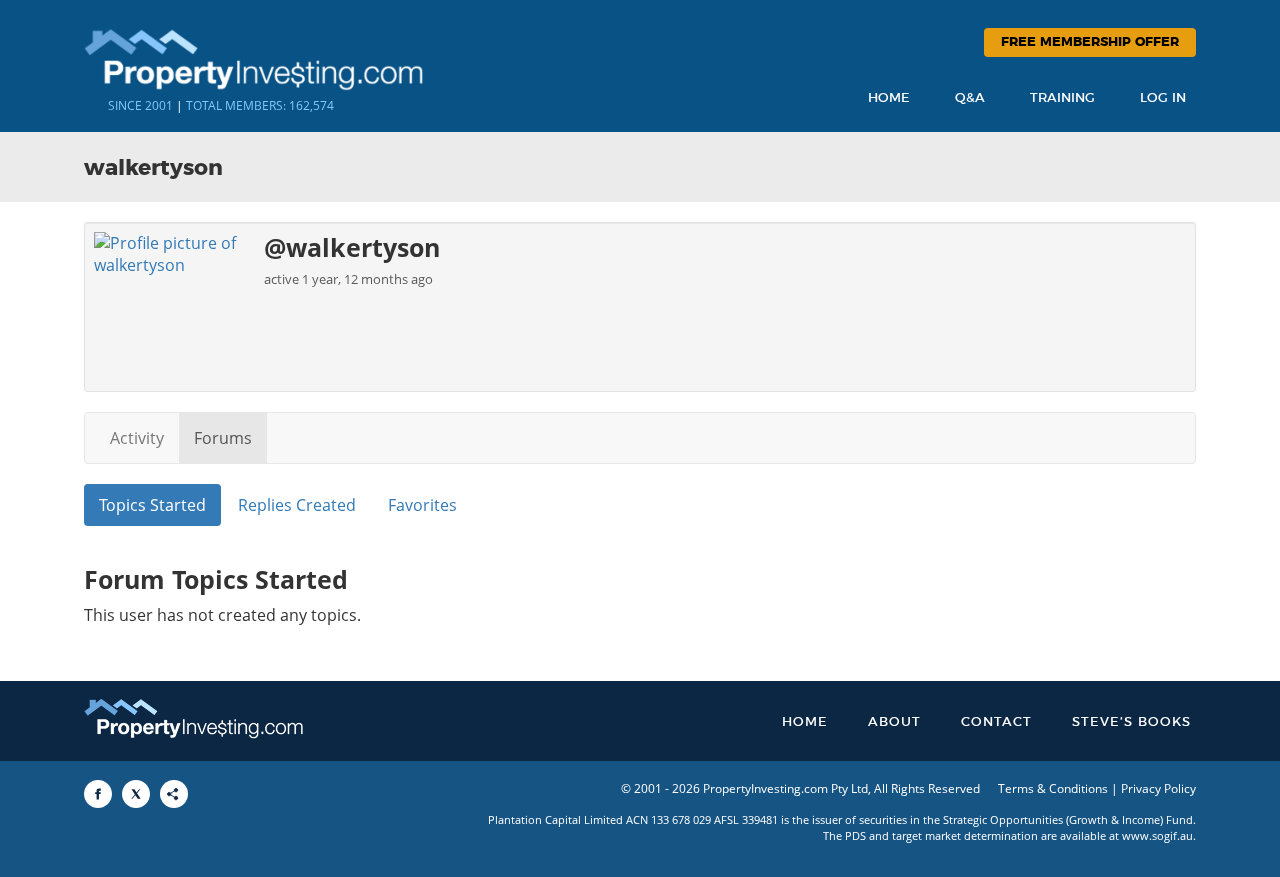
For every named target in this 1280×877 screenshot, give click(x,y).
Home (889, 98)
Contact (996, 722)
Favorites (422, 505)
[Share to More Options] (174, 794)
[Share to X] (136, 794)
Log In (1163, 98)
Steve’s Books (1131, 722)
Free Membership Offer (1090, 42)
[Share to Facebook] (98, 794)
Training (1062, 98)
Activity (137, 438)
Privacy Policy (1158, 788)
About (894, 722)
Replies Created (297, 505)
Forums (223, 438)
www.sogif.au (1157, 835)
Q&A (970, 98)
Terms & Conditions (1053, 788)
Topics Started (152, 505)
